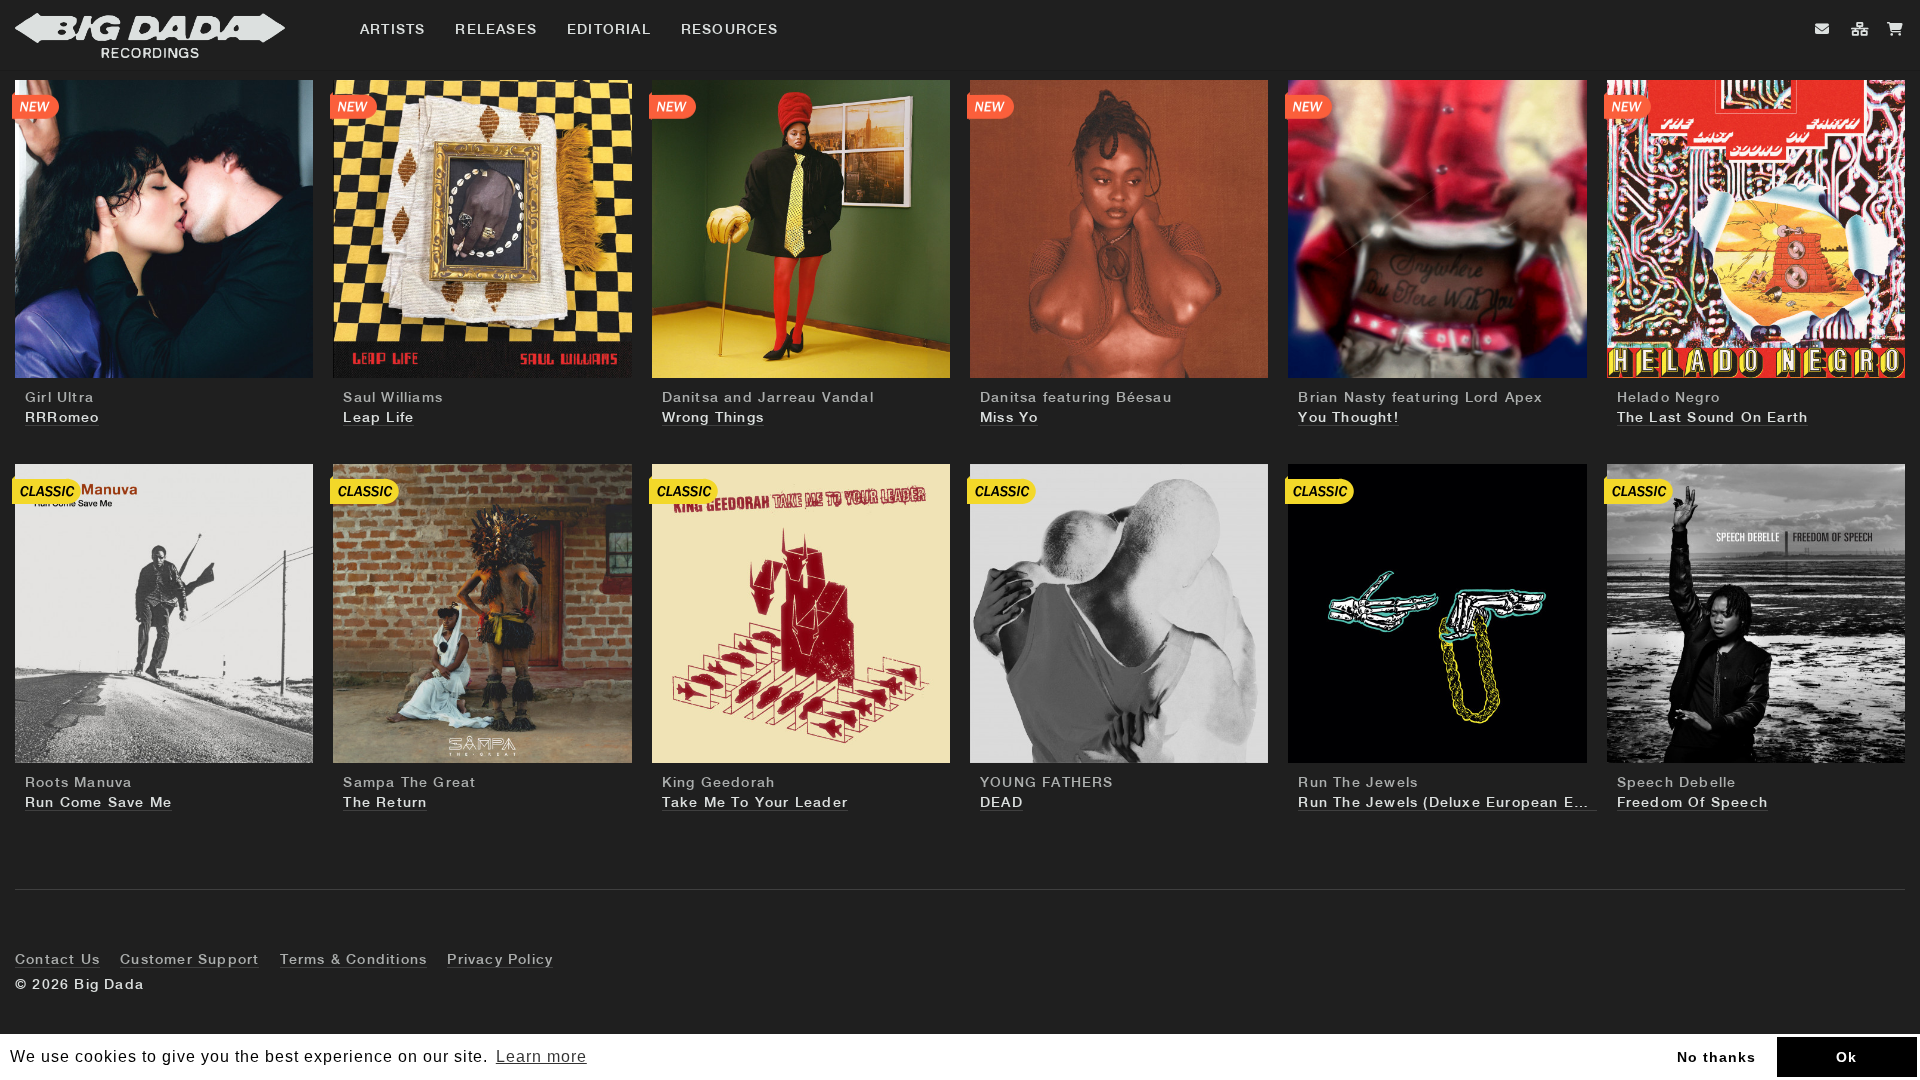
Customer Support (189, 960)
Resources (730, 30)
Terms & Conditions (354, 960)
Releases (496, 30)
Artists (392, 30)
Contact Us (57, 960)
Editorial (609, 30)
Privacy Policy (500, 960)
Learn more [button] (541, 1056)
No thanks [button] (1716, 1057)
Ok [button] (1846, 1057)
